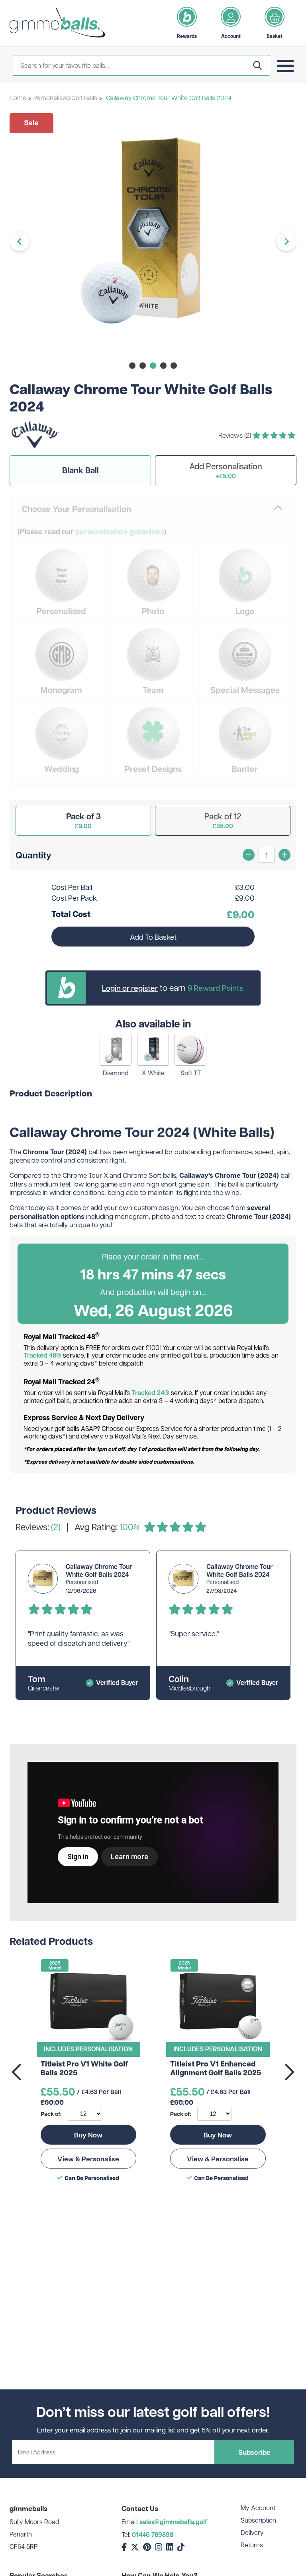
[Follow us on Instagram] (159, 2547)
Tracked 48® (42, 1355)
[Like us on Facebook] (124, 2547)
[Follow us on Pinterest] (147, 2547)
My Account (258, 2508)
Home (18, 97)
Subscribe (254, 2452)
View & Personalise (88, 2159)
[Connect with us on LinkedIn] (170, 2547)
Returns (252, 2545)
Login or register (130, 988)
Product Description (51, 1094)
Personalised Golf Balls (65, 97)
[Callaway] (35, 446)
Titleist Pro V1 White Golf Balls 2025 (84, 2069)
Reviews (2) (235, 435)
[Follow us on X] (135, 2547)
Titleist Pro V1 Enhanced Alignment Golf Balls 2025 (216, 2069)
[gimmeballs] (57, 23)
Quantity (33, 855)
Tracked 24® (150, 1393)
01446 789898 (153, 2535)
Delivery (252, 2532)
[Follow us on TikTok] (181, 2547)
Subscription (258, 2520)
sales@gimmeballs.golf (173, 2522)
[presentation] (18, 2072)
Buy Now (88, 2135)
